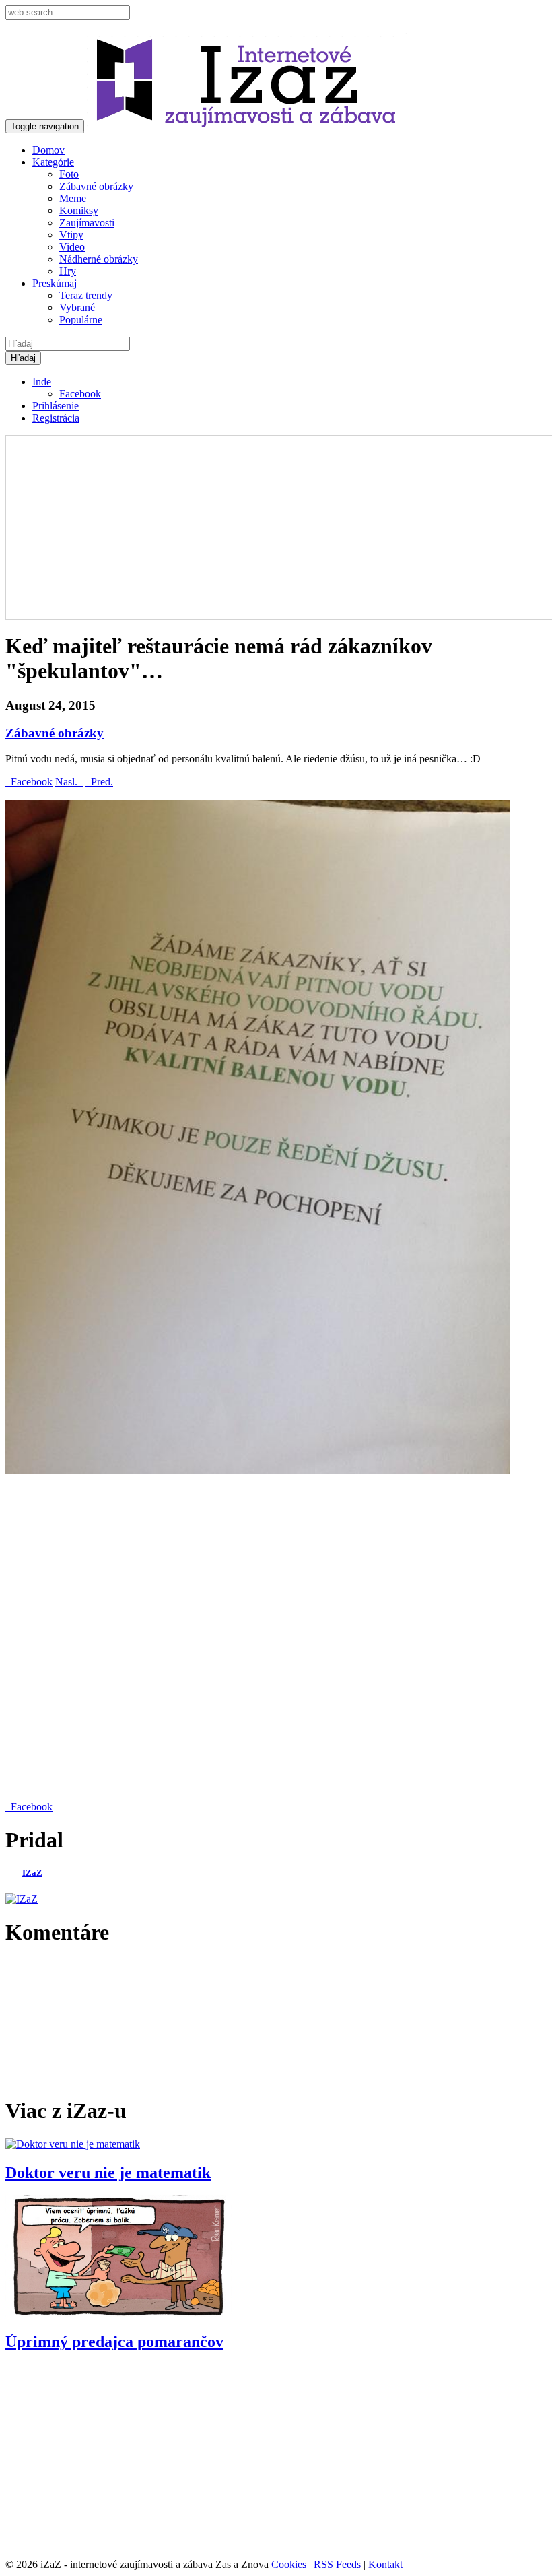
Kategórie (53, 162)
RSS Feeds (337, 2564)
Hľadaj (23, 358)
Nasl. (69, 782)
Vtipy (71, 235)
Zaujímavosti (87, 223)
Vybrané (77, 307)
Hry (68, 271)
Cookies (289, 2564)
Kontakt (385, 2564)
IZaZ (32, 1873)
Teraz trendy (86, 295)
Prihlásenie (56, 406)
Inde (42, 382)
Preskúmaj (55, 283)
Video (72, 247)
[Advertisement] (276, 1639)
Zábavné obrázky (96, 186)
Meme (73, 198)
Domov (48, 150)
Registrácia (56, 418)
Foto (69, 174)
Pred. (99, 782)
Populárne (81, 320)
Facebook (80, 394)
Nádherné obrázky (99, 259)
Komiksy (79, 210)
